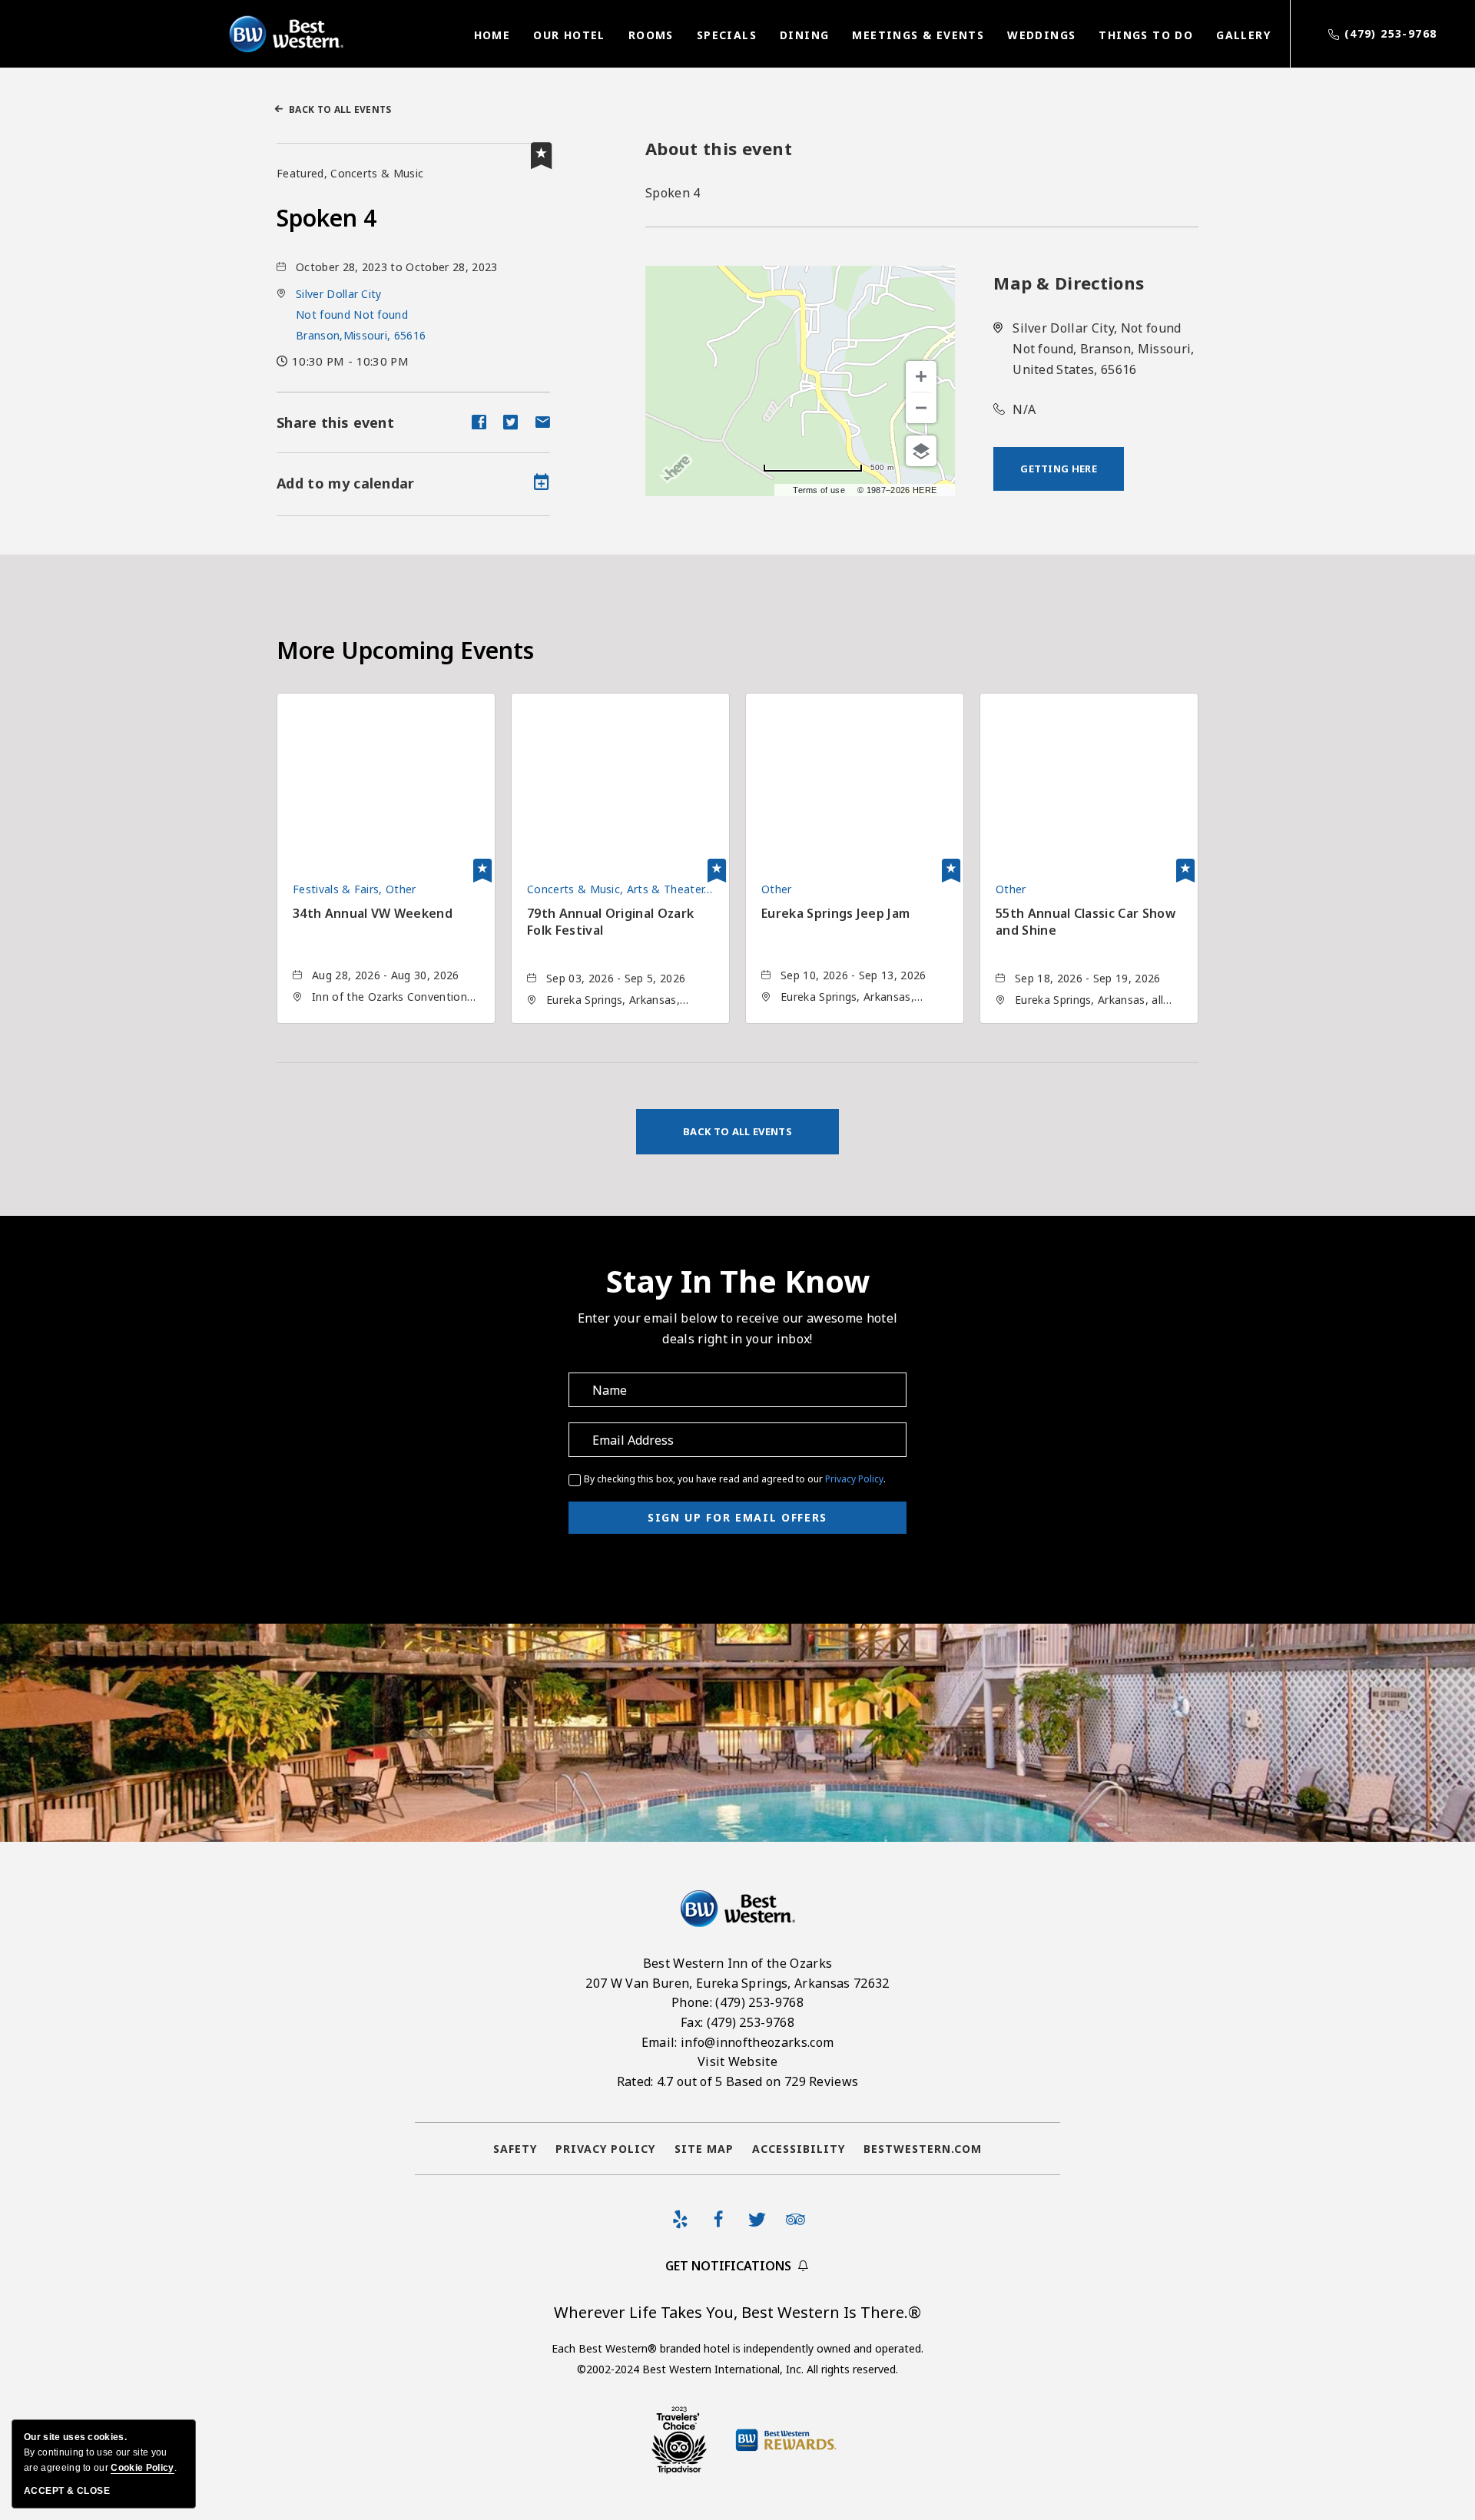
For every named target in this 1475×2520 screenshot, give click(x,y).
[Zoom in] (921, 376)
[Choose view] (921, 451)
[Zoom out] (921, 408)
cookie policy (142, 2468)
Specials (727, 35)
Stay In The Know (738, 1281)
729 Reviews (822, 2081)
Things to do (1146, 35)
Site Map (704, 2149)
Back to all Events (340, 109)
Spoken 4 (326, 218)
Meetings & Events (918, 35)
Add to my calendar (346, 483)
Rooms (651, 35)
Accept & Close (67, 2491)
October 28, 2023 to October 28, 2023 (397, 267)
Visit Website (737, 2061)
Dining (804, 35)
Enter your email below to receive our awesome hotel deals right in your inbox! (737, 1328)
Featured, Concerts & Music (350, 173)
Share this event (335, 422)
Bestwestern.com (923, 2149)
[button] (361, 315)
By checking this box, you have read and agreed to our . (735, 1479)
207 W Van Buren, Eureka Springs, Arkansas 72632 (737, 1983)
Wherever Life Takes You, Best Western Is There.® (737, 2312)
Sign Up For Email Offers (737, 1517)
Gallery (1243, 35)
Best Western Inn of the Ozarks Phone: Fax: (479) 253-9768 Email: (737, 2022)
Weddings (1041, 35)
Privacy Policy (854, 1479)
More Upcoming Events (405, 650)
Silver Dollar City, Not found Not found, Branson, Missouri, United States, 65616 (1103, 349)
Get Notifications (728, 2266)
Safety (515, 2149)
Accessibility (799, 2149)
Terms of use (819, 490)
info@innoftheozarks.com (757, 2042)
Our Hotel (569, 35)
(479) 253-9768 (1391, 33)
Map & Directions (1069, 283)
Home (492, 35)
